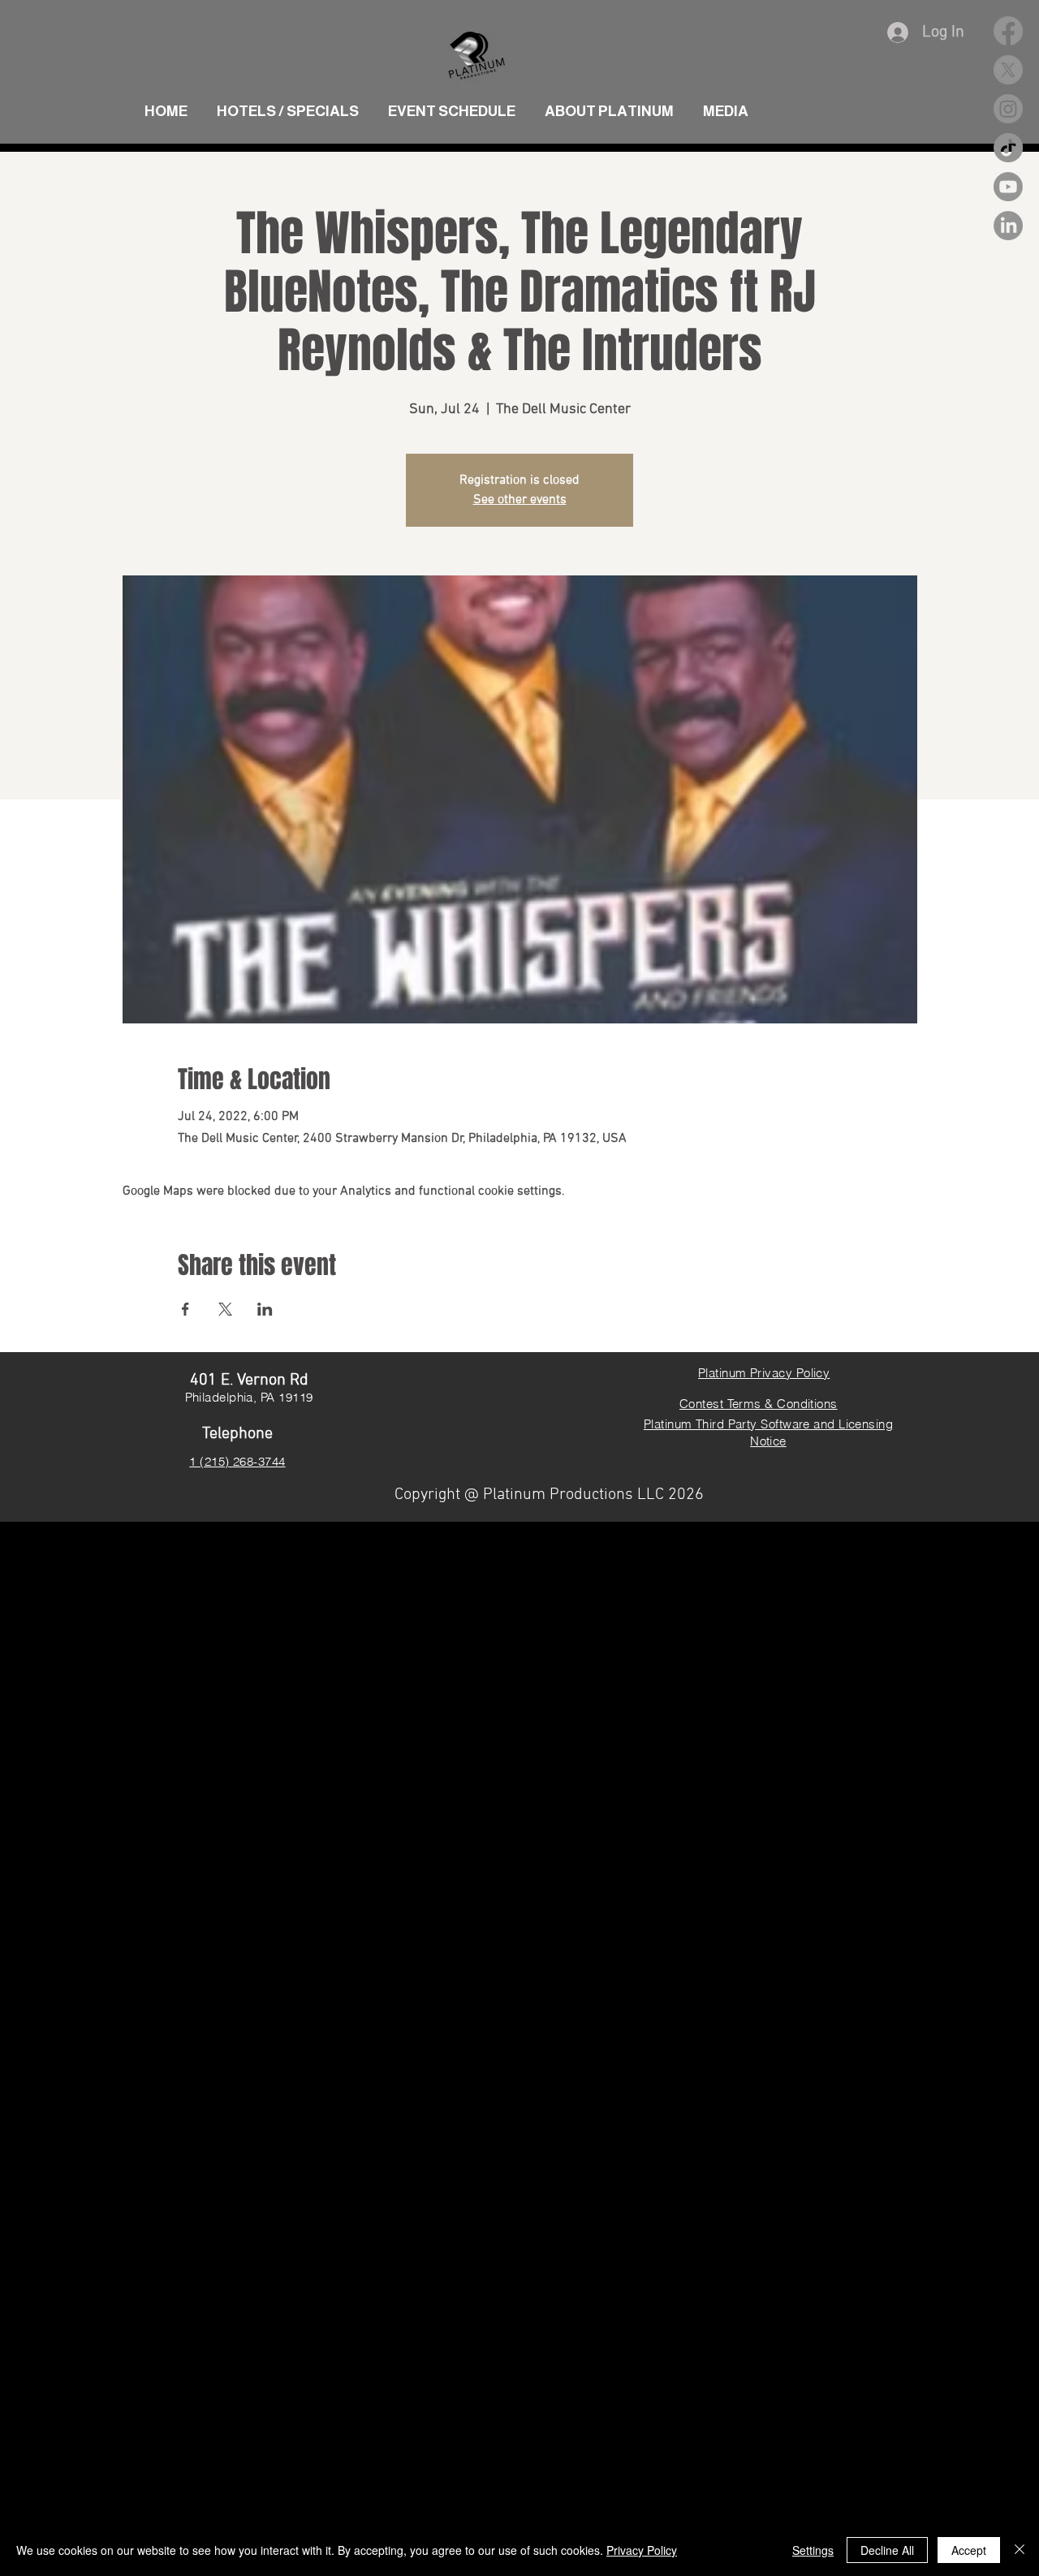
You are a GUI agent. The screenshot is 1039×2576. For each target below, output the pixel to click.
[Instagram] (1008, 109)
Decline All (887, 2550)
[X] (1008, 70)
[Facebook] (1008, 31)
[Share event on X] (225, 1309)
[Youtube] (1008, 187)
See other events (520, 500)
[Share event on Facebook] (185, 1309)
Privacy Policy (642, 2550)
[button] (726, 104)
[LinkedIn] (1008, 226)
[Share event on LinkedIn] (265, 1309)
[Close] (1020, 2550)
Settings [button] (813, 2550)
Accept (969, 2550)
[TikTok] (1008, 148)
